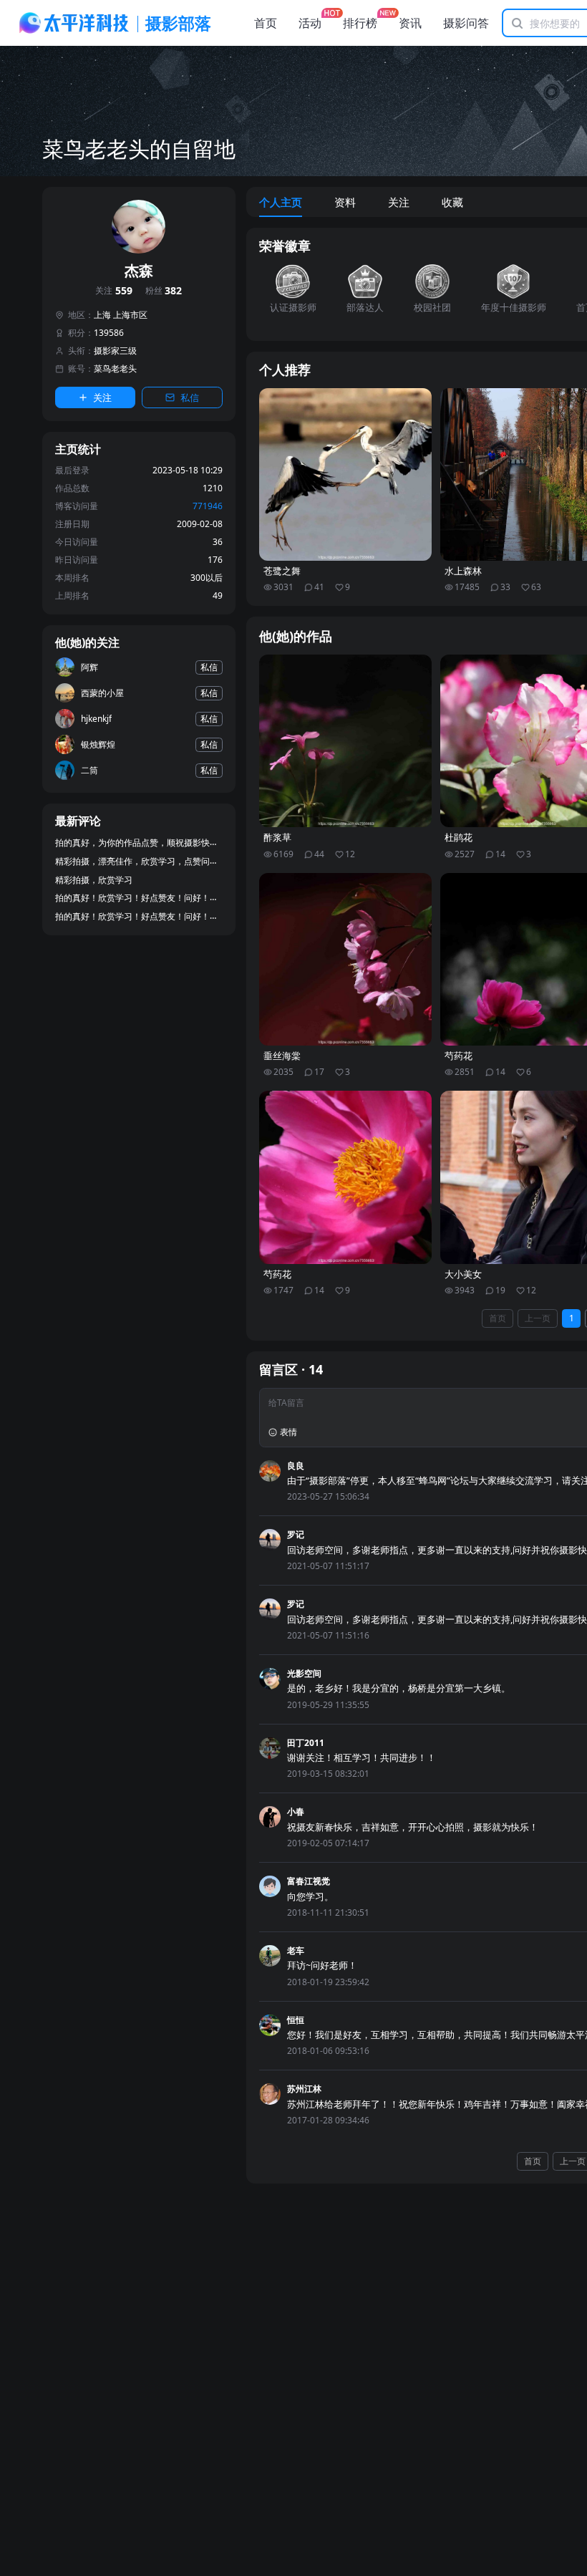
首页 (266, 23)
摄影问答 (466, 23)
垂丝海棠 (282, 1056)
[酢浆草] (346, 741)
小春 (296, 1812)
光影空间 (304, 1673)
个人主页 (281, 202)
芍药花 (277, 1274)
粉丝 (164, 291)
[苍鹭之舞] (346, 475)
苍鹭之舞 (282, 571)
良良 (296, 1466)
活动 (310, 23)
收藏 (452, 202)
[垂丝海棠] (346, 960)
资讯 (410, 23)
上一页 (538, 1318)
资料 (345, 202)
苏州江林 (304, 2089)
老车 (296, 1950)
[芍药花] (346, 1177)
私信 (190, 397)
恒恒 (296, 2020)
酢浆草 (277, 838)
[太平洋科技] (74, 23)
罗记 (296, 1534)
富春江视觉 (309, 1881)
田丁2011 (306, 1743)
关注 (114, 291)
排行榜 (360, 23)
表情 (288, 1432)
